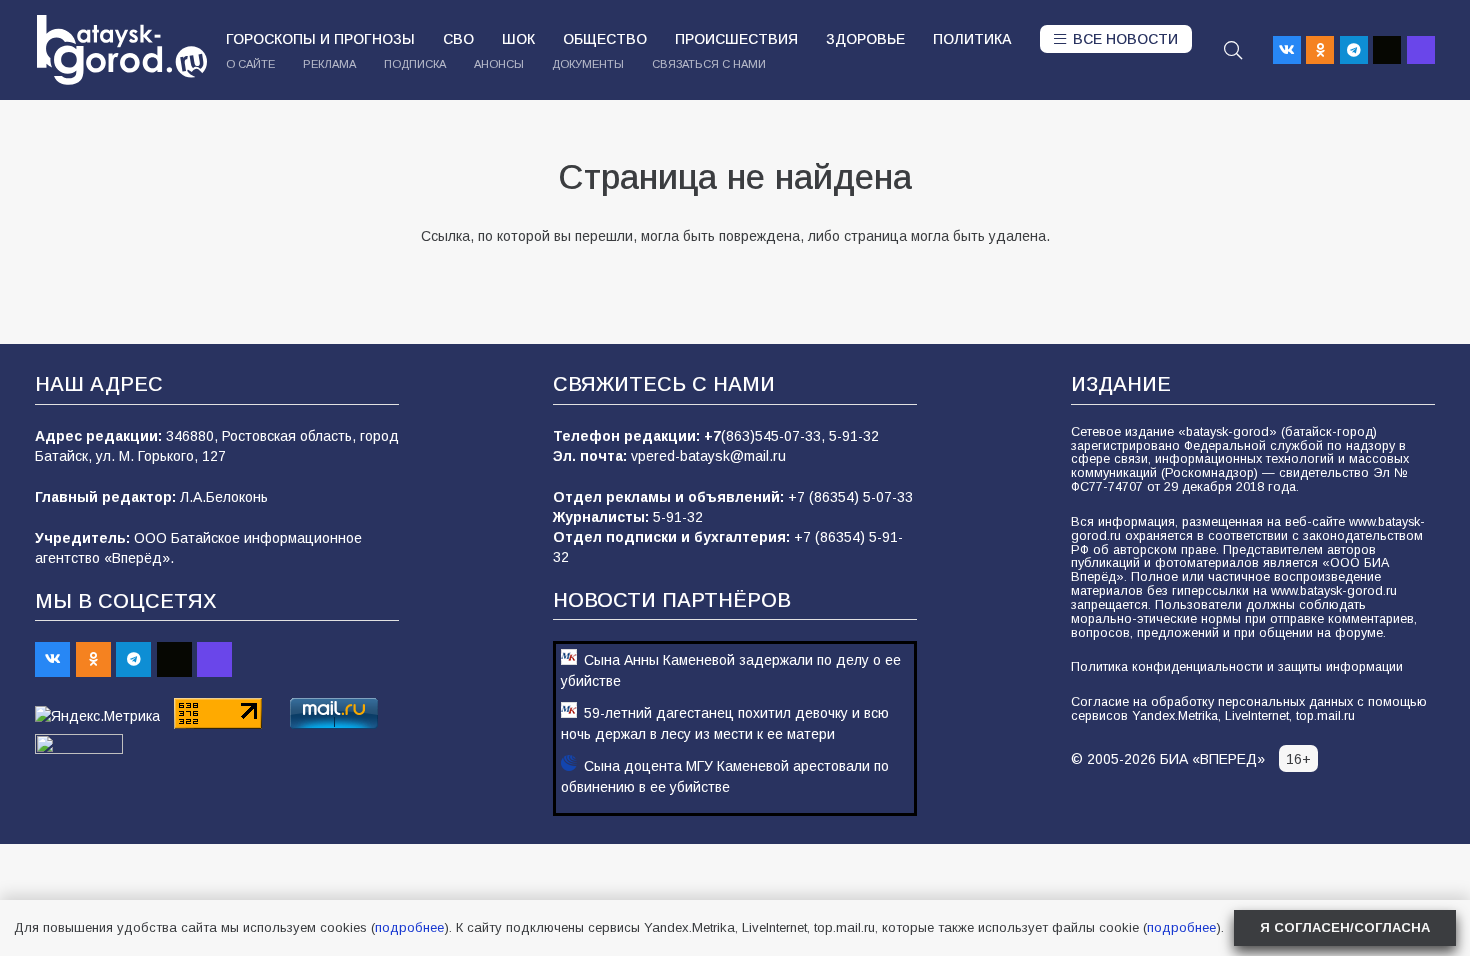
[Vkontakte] (1287, 50)
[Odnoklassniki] (1320, 50)
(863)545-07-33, (775, 436)
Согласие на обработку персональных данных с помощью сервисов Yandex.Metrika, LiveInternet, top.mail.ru (1249, 709)
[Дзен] (1387, 50)
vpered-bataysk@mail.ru (708, 456)
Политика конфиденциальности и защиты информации (1237, 667)
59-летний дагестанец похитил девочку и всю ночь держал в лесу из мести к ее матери (725, 723)
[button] (1233, 50)
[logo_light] (122, 50)
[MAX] (1421, 50)
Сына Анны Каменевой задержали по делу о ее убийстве (731, 670)
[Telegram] (1354, 50)
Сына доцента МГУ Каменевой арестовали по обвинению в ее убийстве (725, 776)
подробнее (409, 927)
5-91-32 (854, 436)
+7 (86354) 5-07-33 (850, 497)
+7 (712, 436)
